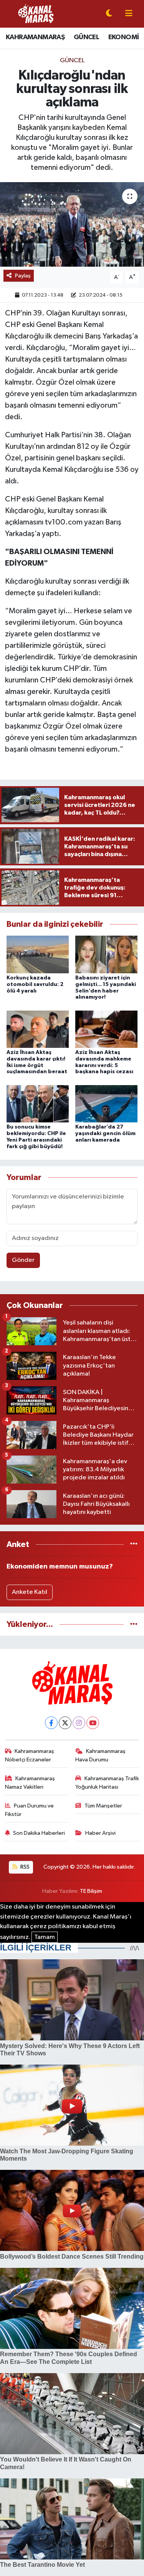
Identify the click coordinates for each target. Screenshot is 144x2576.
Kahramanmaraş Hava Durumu (100, 1755)
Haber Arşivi (100, 1833)
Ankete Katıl (30, 1592)
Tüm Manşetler (103, 1806)
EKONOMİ (124, 37)
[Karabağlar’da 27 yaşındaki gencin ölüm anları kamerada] (106, 1103)
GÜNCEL (86, 37)
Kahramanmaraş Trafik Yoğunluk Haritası (107, 1783)
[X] (65, 1723)
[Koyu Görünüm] (109, 14)
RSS (24, 1867)
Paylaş (23, 276)
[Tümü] (134, 1544)
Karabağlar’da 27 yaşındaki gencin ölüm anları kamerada (105, 1134)
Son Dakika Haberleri (39, 1833)
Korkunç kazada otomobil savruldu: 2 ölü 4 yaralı (35, 984)
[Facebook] (51, 1723)
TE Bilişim (91, 1891)
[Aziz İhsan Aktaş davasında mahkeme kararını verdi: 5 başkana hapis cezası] (106, 1029)
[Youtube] (93, 1723)
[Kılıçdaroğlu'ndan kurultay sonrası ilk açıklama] (72, 224)
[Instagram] (79, 1723)
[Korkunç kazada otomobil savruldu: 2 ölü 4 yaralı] (38, 954)
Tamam (45, 1937)
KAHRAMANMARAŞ (35, 37)
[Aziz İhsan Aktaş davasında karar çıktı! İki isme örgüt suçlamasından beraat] (38, 1029)
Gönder (23, 1260)
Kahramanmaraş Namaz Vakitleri (30, 1783)
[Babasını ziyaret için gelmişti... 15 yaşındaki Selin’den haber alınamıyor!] (106, 954)
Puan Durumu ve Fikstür (30, 1810)
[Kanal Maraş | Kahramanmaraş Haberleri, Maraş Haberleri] (36, 14)
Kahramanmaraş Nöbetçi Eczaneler (30, 1755)
